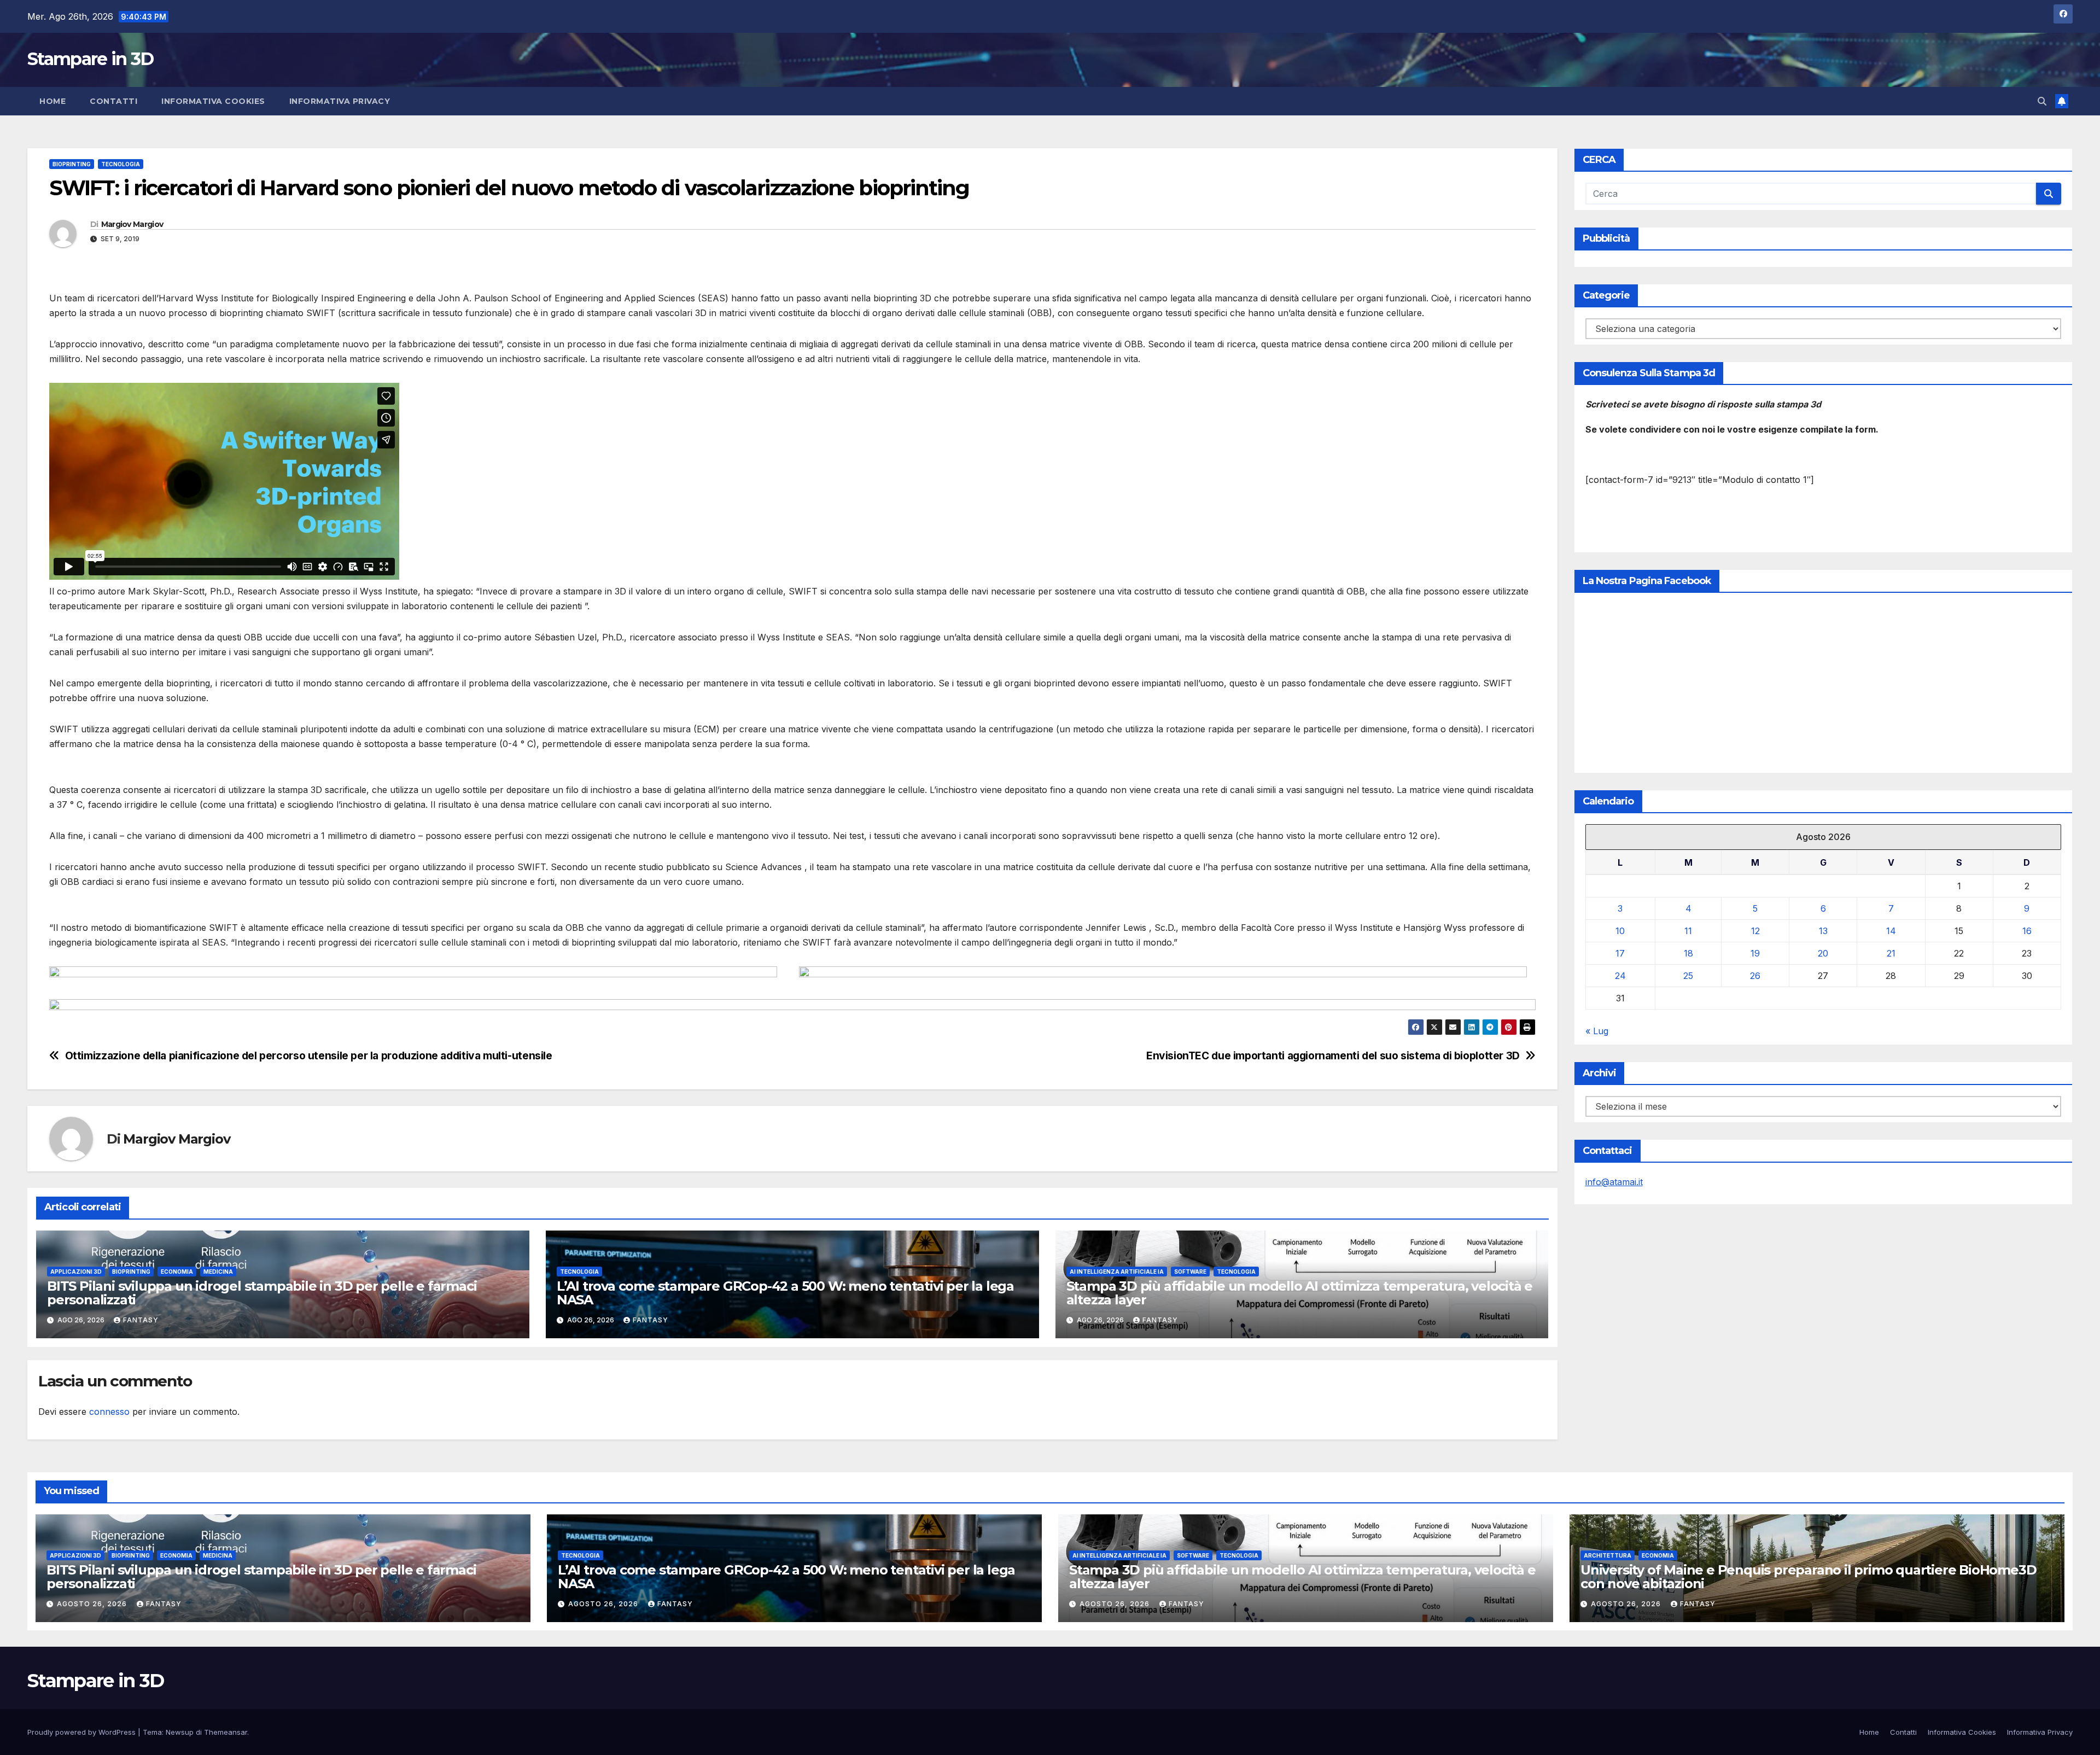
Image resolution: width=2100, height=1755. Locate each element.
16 (2027, 931)
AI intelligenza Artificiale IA (1117, 1272)
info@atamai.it (1614, 1182)
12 (1755, 931)
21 (1891, 953)
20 (1823, 953)
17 (1620, 953)
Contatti (113, 101)
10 (1620, 931)
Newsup (180, 1732)
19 (1755, 953)
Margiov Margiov (132, 224)
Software (1190, 1272)
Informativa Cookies (213, 101)
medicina (218, 1272)
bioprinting (72, 164)
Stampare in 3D (90, 59)
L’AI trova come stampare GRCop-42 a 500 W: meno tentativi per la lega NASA (785, 1293)
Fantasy (141, 1320)
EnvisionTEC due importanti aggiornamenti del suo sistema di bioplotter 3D (1333, 1056)
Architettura (1608, 1555)
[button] (2042, 101)
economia (177, 1272)
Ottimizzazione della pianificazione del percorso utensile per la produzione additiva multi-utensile (309, 1056)
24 (1620, 976)
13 (1823, 931)
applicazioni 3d (76, 1272)
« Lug (1597, 1031)
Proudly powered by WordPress (83, 1732)
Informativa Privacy (340, 101)
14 (1891, 931)
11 (1688, 931)
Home (52, 101)
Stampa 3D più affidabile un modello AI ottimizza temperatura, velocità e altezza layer (1300, 1293)
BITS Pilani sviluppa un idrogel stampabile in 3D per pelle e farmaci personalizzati (262, 1293)
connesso (109, 1412)
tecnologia (121, 164)
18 (1688, 953)
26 (1755, 976)
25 (1688, 976)
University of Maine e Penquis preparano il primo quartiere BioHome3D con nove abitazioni (1808, 1577)
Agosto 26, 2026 (93, 1604)
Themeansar (226, 1732)
